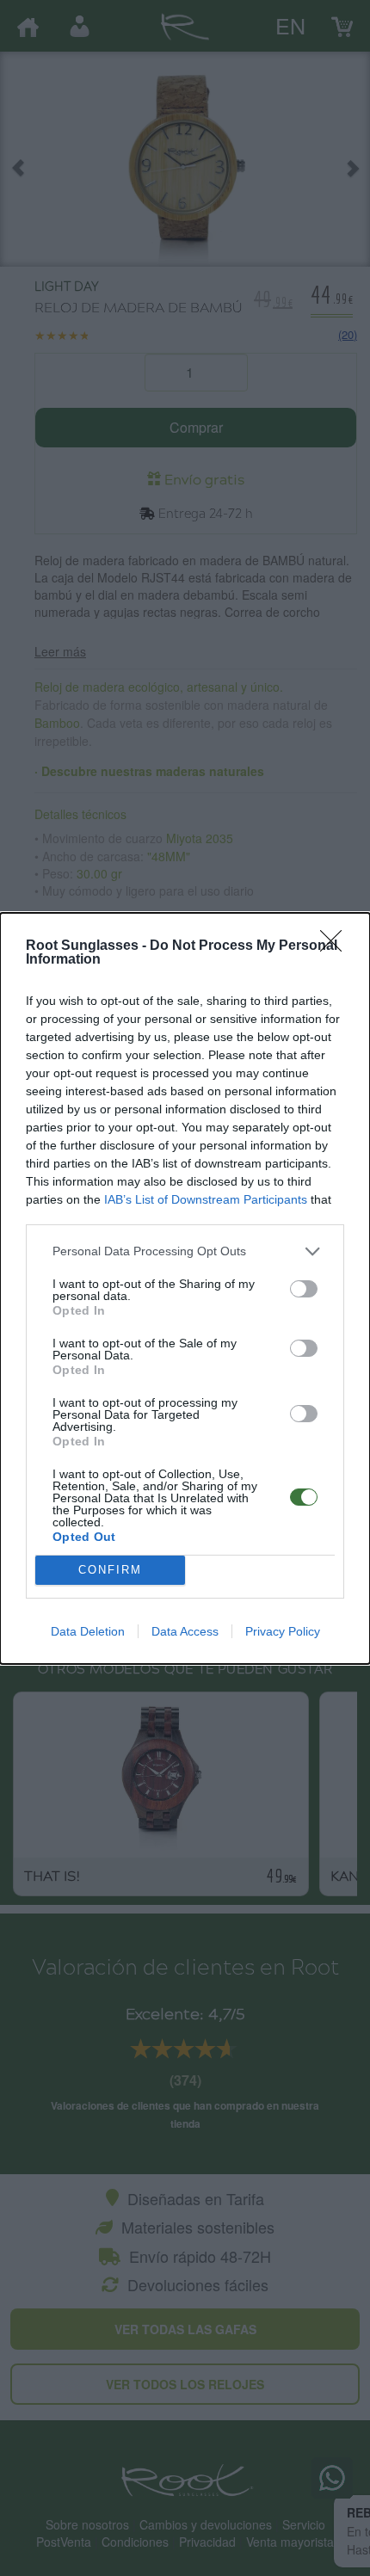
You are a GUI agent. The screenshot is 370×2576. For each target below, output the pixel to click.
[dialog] (185, 1288)
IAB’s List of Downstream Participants (206, 1199)
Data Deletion (88, 1631)
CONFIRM (110, 1570)
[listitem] (185, 1251)
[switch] (304, 1289)
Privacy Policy (283, 1631)
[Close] (336, 946)
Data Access (185, 1631)
